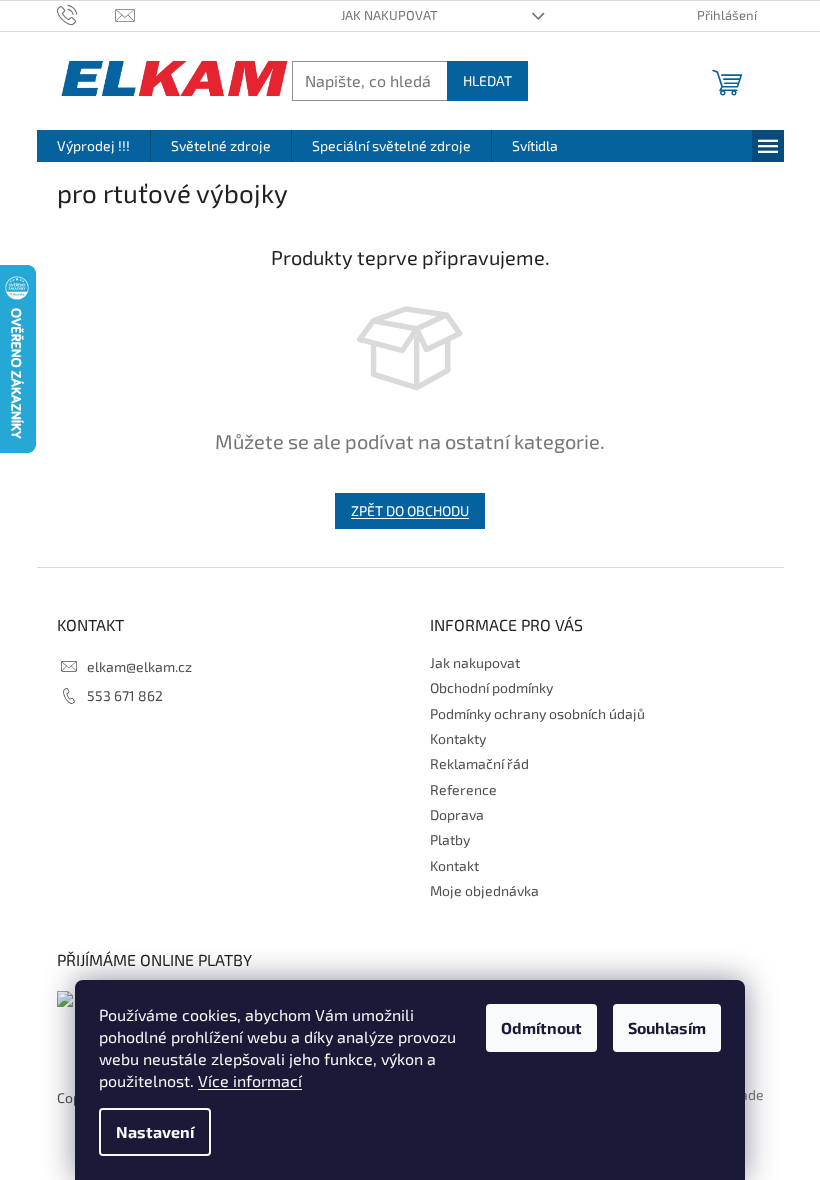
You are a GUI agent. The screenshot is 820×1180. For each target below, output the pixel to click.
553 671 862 (125, 695)
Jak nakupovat (389, 15)
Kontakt (454, 865)
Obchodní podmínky (491, 687)
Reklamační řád (479, 763)
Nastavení (155, 1131)
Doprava (457, 814)
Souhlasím (667, 1027)
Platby (450, 839)
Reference (463, 789)
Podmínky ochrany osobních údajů (537, 713)
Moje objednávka (484, 890)
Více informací (250, 1080)
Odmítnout (541, 1027)
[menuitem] (93, 146)
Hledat (487, 80)
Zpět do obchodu (410, 510)
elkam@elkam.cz (139, 666)
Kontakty (458, 738)
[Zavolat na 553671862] (86, 14)
